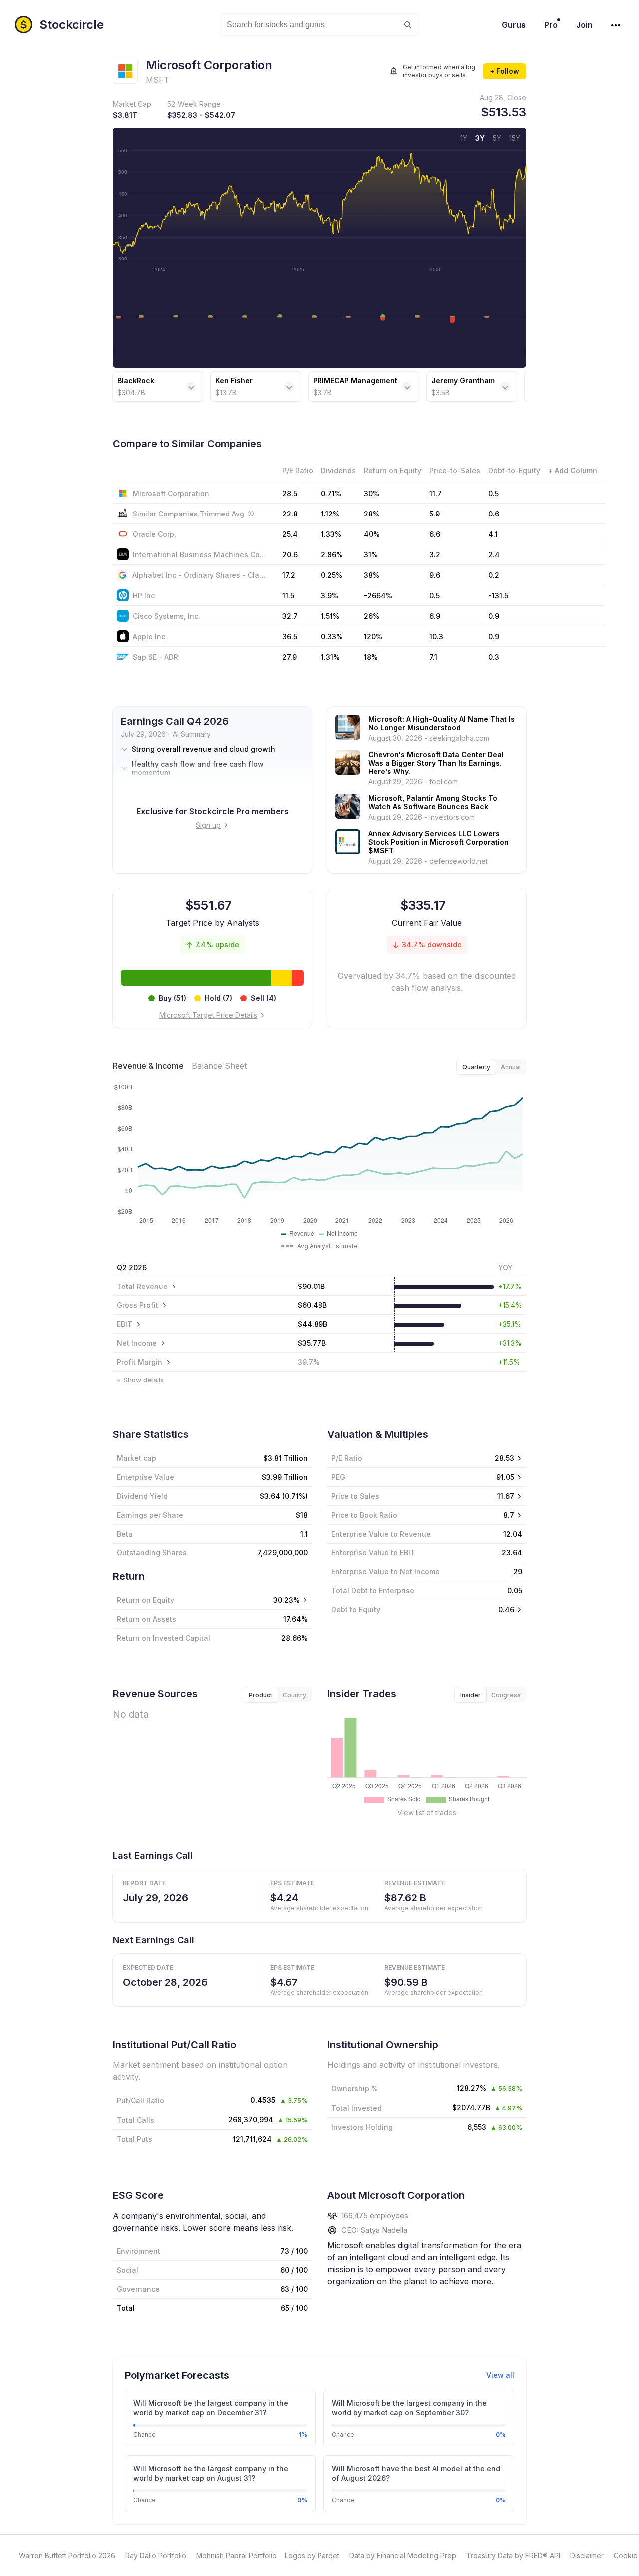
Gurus (514, 25)
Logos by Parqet (312, 2555)
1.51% (330, 616)
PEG (338, 1477)
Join (584, 25)
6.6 (435, 534)
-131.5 (498, 596)
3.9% (330, 596)
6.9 (435, 616)
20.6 (290, 555)
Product (260, 1695)
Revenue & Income (148, 1066)
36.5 (290, 637)
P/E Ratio (347, 1458)
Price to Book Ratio (364, 1515)
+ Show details (140, 1380)
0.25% (332, 575)
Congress (506, 1695)
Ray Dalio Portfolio (156, 2555)
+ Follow (504, 71)
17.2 (289, 575)
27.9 (289, 657)
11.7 (436, 493)
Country (294, 1695)
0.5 (493, 493)
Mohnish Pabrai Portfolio (236, 2555)
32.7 (290, 616)
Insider (471, 1695)
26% (372, 616)
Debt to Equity (356, 1610)
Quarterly (476, 1067)
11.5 (288, 596)
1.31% (330, 657)
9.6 (435, 575)
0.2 (494, 575)
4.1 (493, 534)
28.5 (290, 493)
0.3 (494, 657)
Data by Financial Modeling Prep (403, 2555)
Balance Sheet (219, 1066)
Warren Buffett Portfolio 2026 (67, 2555)
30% (372, 493)
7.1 (433, 657)
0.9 (494, 616)
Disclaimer (587, 2555)
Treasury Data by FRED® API (513, 2555)
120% (373, 637)
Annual (511, 1067)
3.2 (435, 555)
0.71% (331, 493)
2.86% (332, 555)
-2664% (378, 596)
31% (371, 555)
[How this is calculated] (251, 514)
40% (372, 534)
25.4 (290, 534)
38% (372, 575)
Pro (551, 25)
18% (371, 657)
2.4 (494, 555)
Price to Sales (355, 1496)
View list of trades (427, 1813)
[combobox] (319, 25)
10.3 (436, 637)
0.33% (332, 637)
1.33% (331, 534)
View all (500, 2375)
